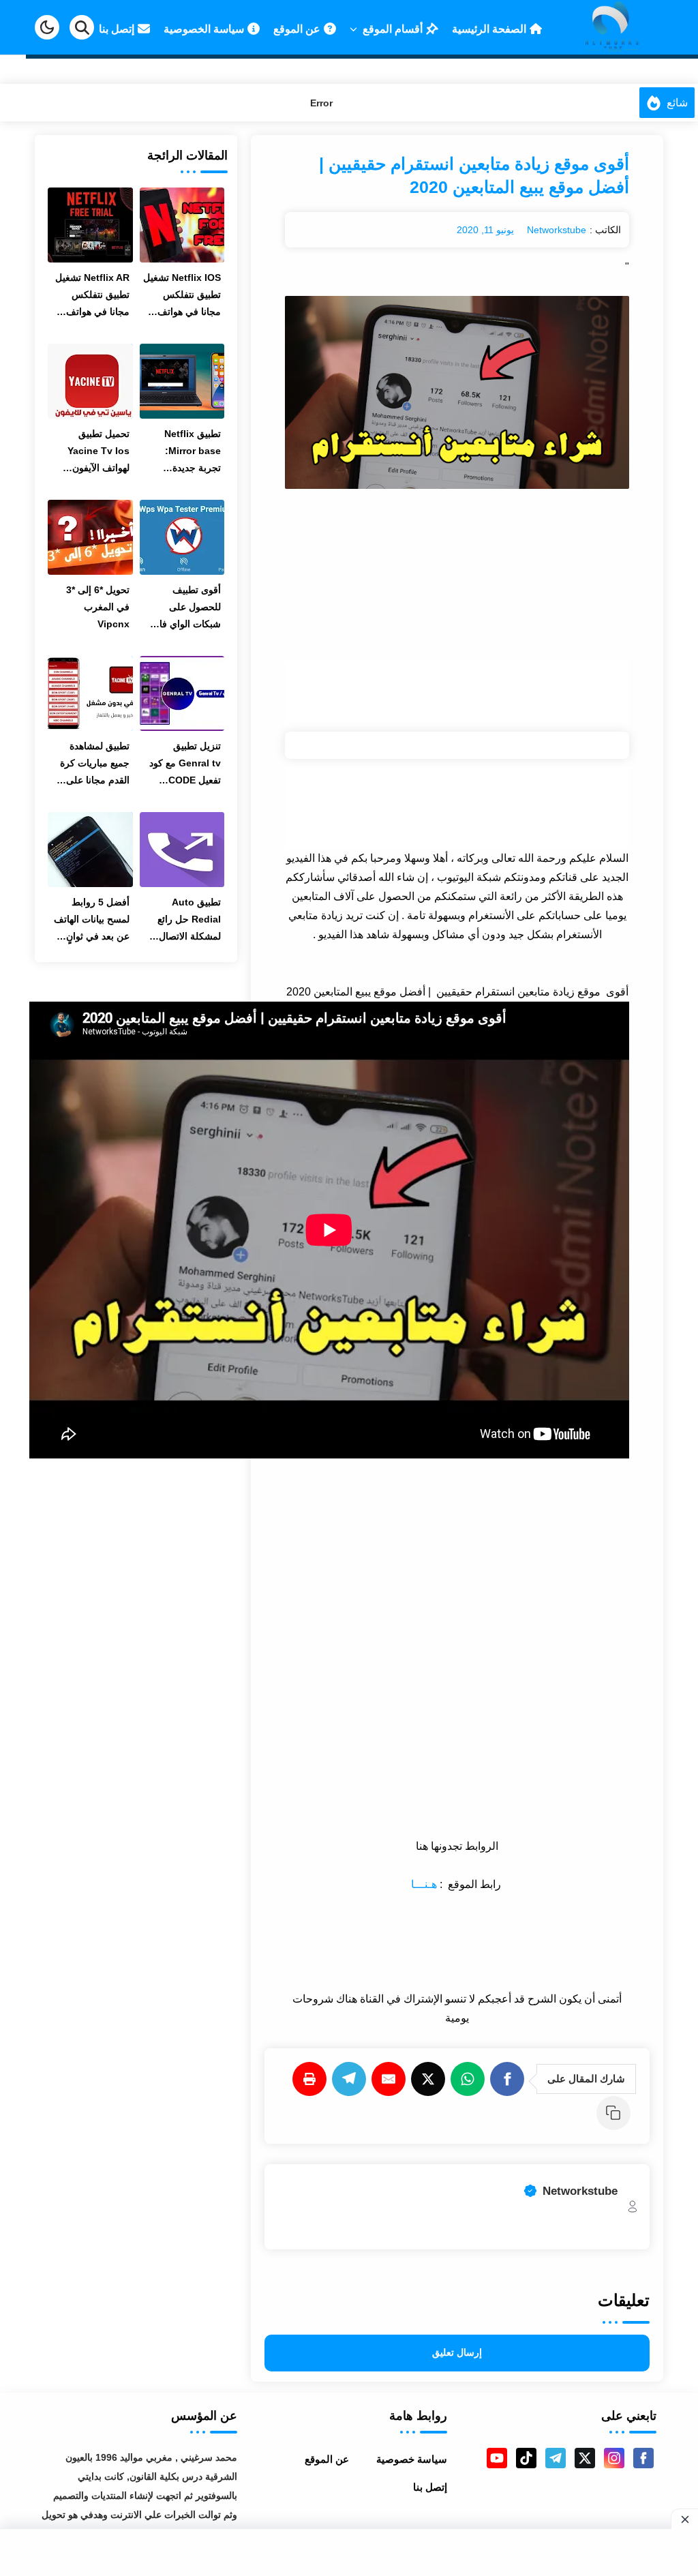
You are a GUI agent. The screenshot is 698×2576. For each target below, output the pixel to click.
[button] (47, 27)
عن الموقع (327, 2459)
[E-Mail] (391, 2079)
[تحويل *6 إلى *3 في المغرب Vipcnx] (90, 537)
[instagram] (614, 2458)
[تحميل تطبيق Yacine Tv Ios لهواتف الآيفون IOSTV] (90, 381)
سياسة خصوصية (412, 2459)
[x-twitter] (585, 2458)
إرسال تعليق (457, 2353)
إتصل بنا (430, 2487)
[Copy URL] (616, 2113)
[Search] (82, 27)
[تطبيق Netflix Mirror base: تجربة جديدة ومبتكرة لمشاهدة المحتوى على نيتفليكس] (182, 381)
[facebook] (643, 2458)
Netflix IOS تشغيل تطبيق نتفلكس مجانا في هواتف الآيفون (182, 296)
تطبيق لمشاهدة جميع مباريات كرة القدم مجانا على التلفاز (95, 765)
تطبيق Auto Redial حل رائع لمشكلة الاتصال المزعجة (189, 921)
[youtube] (497, 2458)
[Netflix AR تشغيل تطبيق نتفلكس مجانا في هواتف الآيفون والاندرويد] (90, 225)
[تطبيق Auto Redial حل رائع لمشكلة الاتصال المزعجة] (182, 850)
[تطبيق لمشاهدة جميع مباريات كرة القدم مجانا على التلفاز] (90, 693)
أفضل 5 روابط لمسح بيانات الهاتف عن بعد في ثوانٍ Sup (92, 921)
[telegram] (556, 2458)
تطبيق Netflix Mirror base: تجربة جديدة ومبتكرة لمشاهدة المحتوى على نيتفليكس (187, 452)
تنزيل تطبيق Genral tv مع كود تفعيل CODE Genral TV (185, 765)
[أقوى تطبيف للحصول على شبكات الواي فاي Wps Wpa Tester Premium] (182, 537)
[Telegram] (352, 2079)
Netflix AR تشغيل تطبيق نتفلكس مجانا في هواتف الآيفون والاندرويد (92, 296)
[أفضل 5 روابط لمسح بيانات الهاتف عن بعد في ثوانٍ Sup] (90, 850)
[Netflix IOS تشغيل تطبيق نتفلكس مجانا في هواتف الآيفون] (182, 225)
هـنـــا (425, 1884)
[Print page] (312, 2079)
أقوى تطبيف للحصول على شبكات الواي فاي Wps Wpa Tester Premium (183, 609)
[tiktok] (526, 2458)
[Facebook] (510, 2079)
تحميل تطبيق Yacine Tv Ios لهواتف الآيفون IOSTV (98, 452)
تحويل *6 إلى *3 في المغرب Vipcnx (98, 607)
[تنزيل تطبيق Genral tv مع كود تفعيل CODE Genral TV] (182, 693)
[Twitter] (431, 2079)
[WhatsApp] (470, 2079)
